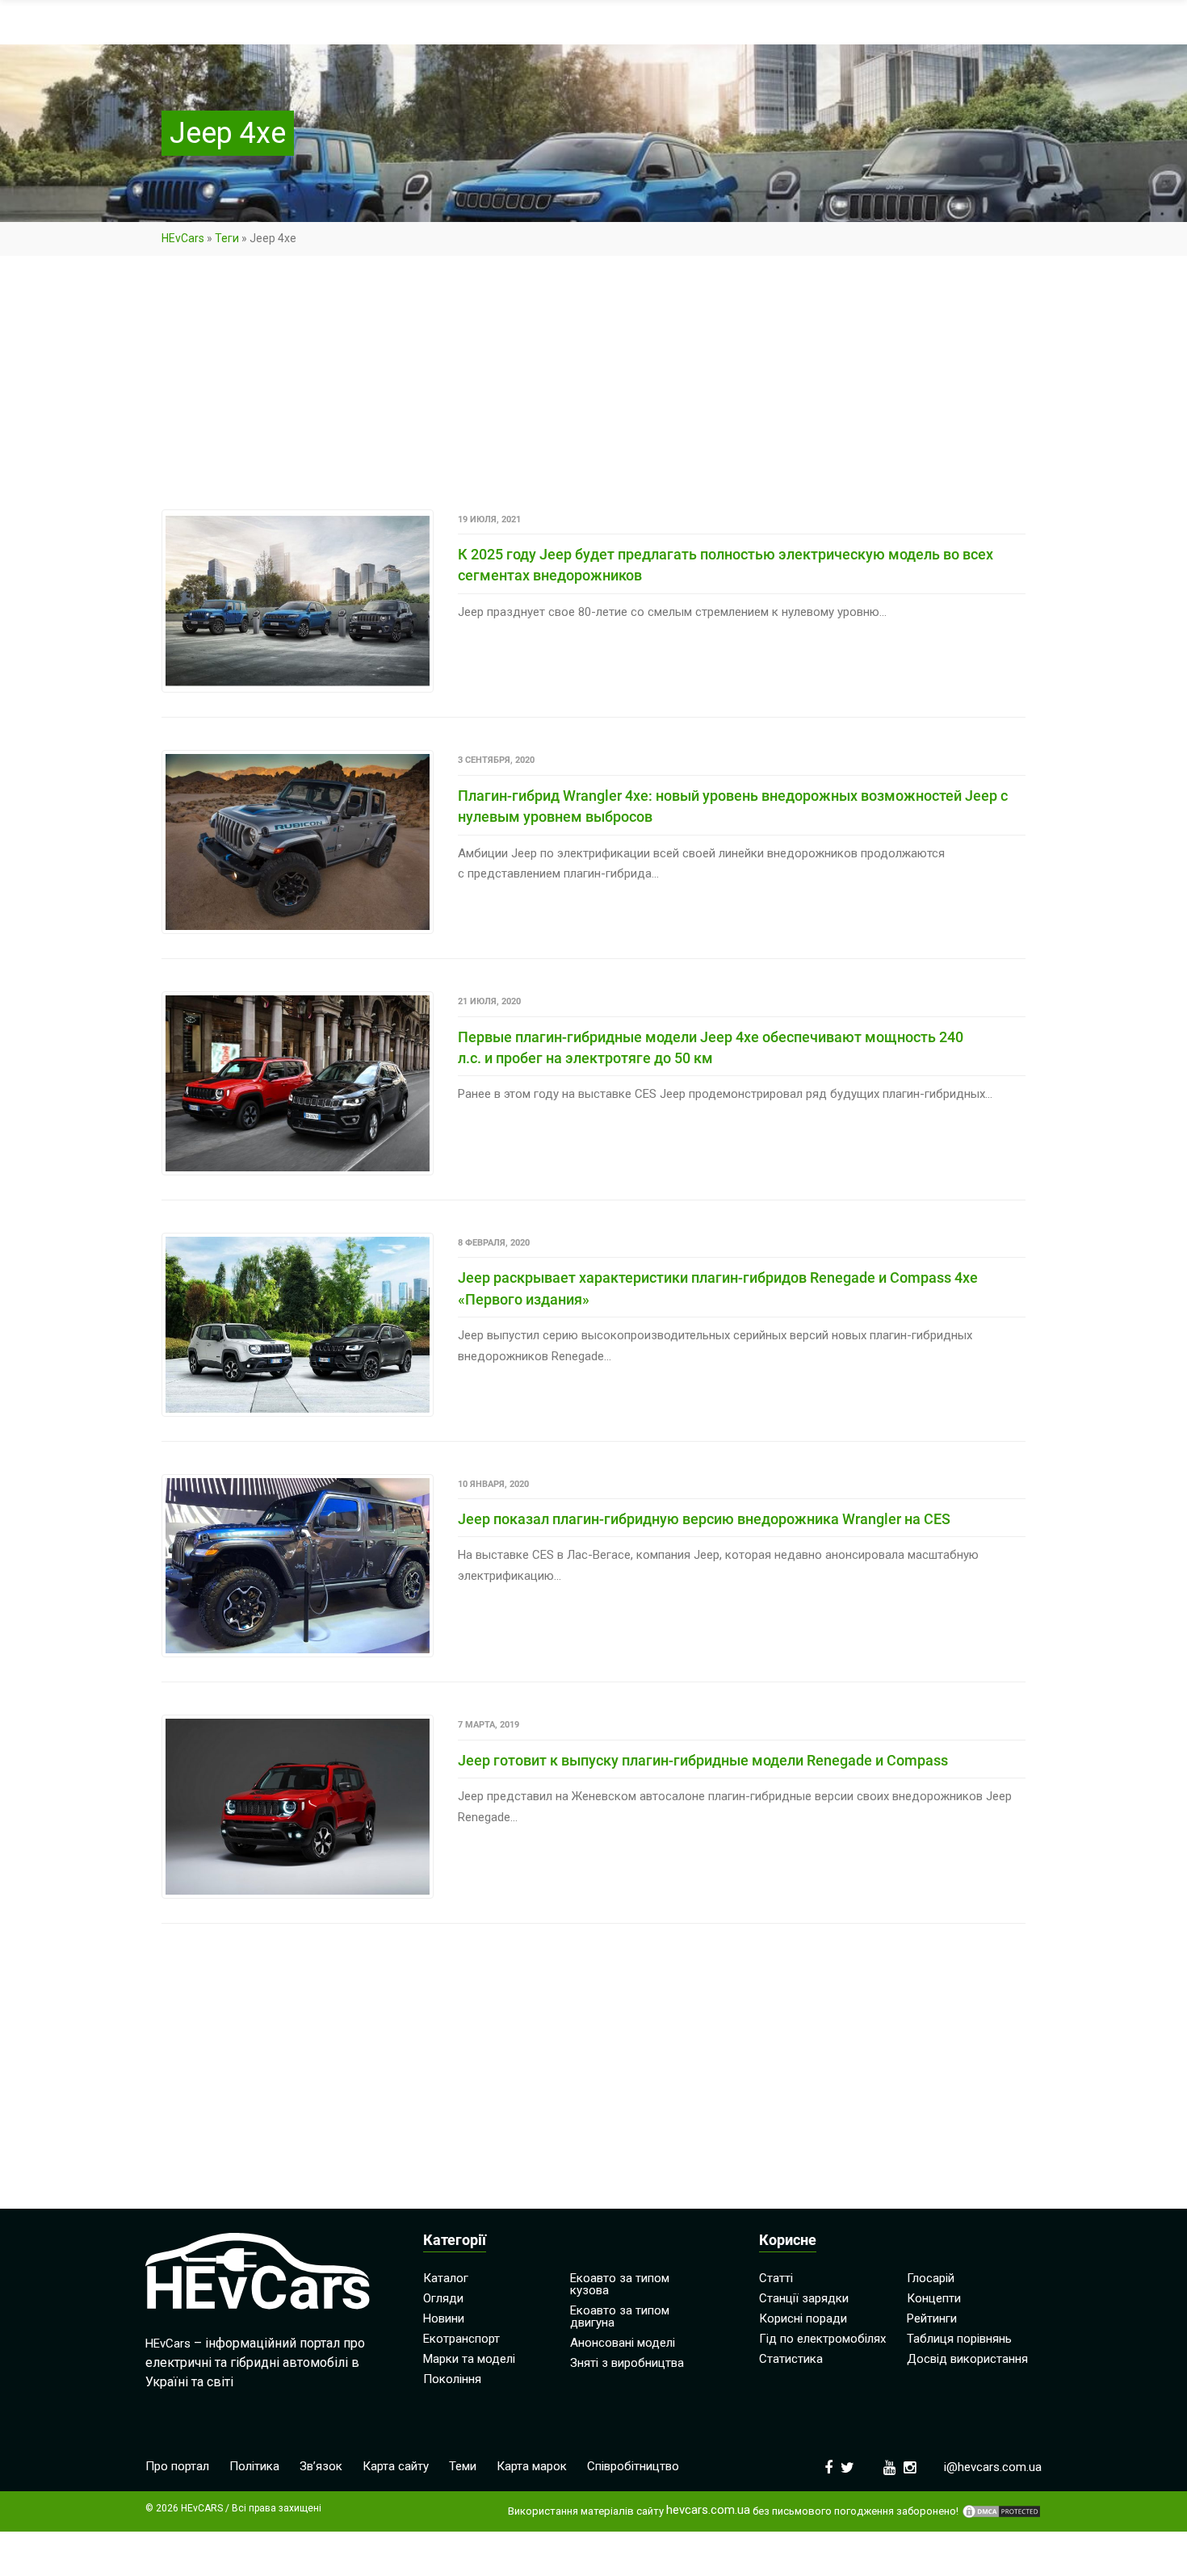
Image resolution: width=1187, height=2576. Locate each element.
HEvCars (183, 238)
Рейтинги (932, 2318)
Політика (254, 2466)
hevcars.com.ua (708, 2510)
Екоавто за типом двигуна (620, 2316)
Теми (463, 2466)
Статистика (791, 2359)
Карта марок (532, 2466)
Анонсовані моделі (623, 2343)
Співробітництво (633, 2466)
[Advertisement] (593, 390)
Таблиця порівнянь (959, 2339)
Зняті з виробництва (627, 2363)
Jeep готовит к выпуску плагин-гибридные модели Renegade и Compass (703, 1760)
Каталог (446, 2278)
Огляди (443, 2298)
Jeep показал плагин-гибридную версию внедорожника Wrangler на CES (704, 1519)
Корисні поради (803, 2318)
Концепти (934, 2298)
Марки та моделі (469, 2359)
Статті (776, 2278)
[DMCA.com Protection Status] (1001, 2511)
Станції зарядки (804, 2298)
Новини (444, 2318)
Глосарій (931, 2278)
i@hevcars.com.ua (993, 2467)
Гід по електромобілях (822, 2339)
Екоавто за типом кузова (620, 2284)
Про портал (177, 2466)
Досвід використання (967, 2359)
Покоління (452, 2379)
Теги (227, 238)
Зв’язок (321, 2466)
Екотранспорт (461, 2339)
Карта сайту (396, 2466)
